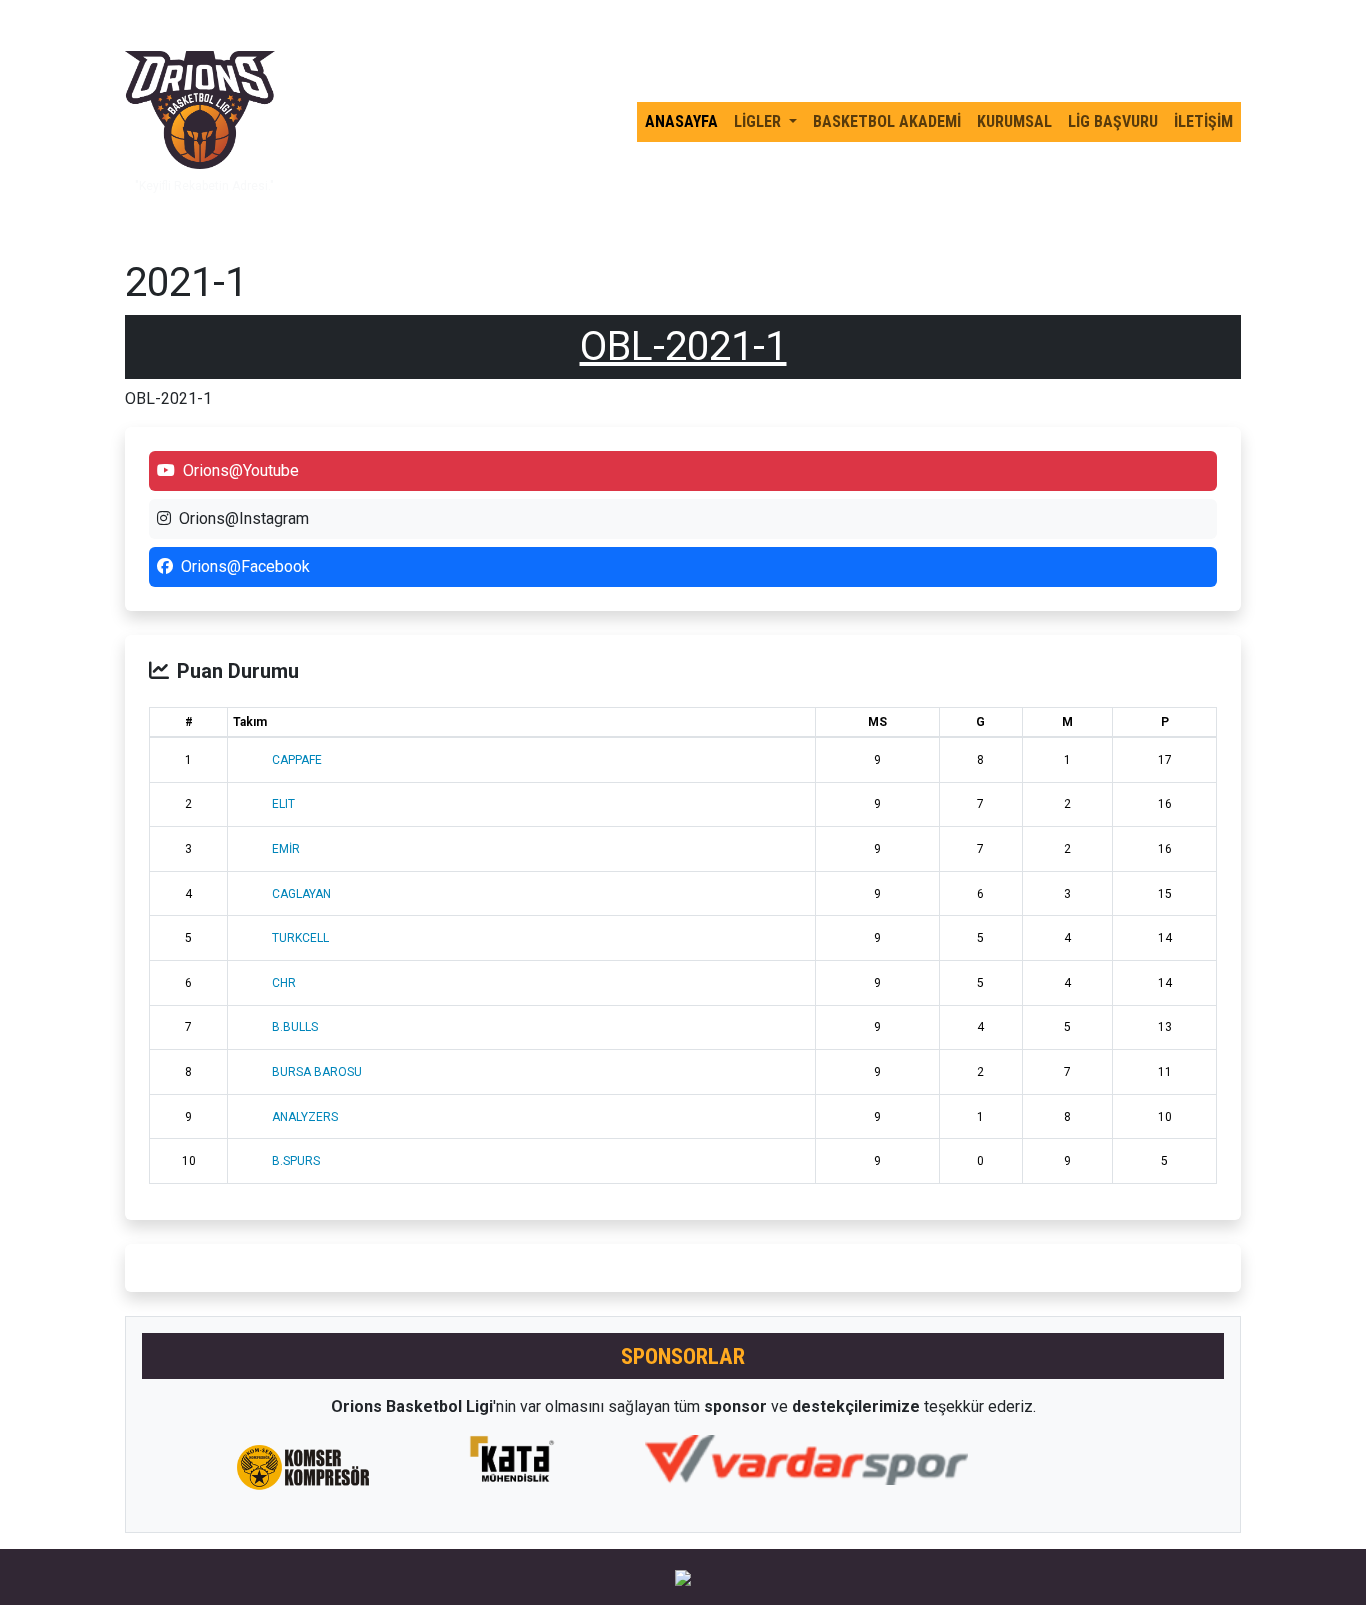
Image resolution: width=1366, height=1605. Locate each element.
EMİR (286, 849)
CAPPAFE (297, 760)
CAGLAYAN (301, 894)
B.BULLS (295, 1027)
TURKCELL (300, 938)
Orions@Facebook (245, 566)
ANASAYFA (681, 121)
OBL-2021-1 (683, 346)
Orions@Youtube (241, 470)
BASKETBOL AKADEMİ (887, 121)
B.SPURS (296, 1161)
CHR (284, 983)
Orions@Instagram (244, 518)
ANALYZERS (305, 1117)
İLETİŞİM (1203, 121)
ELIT (283, 804)
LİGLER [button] (759, 121)
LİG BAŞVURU (1113, 121)
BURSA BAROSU (317, 1072)
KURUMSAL (1014, 121)
